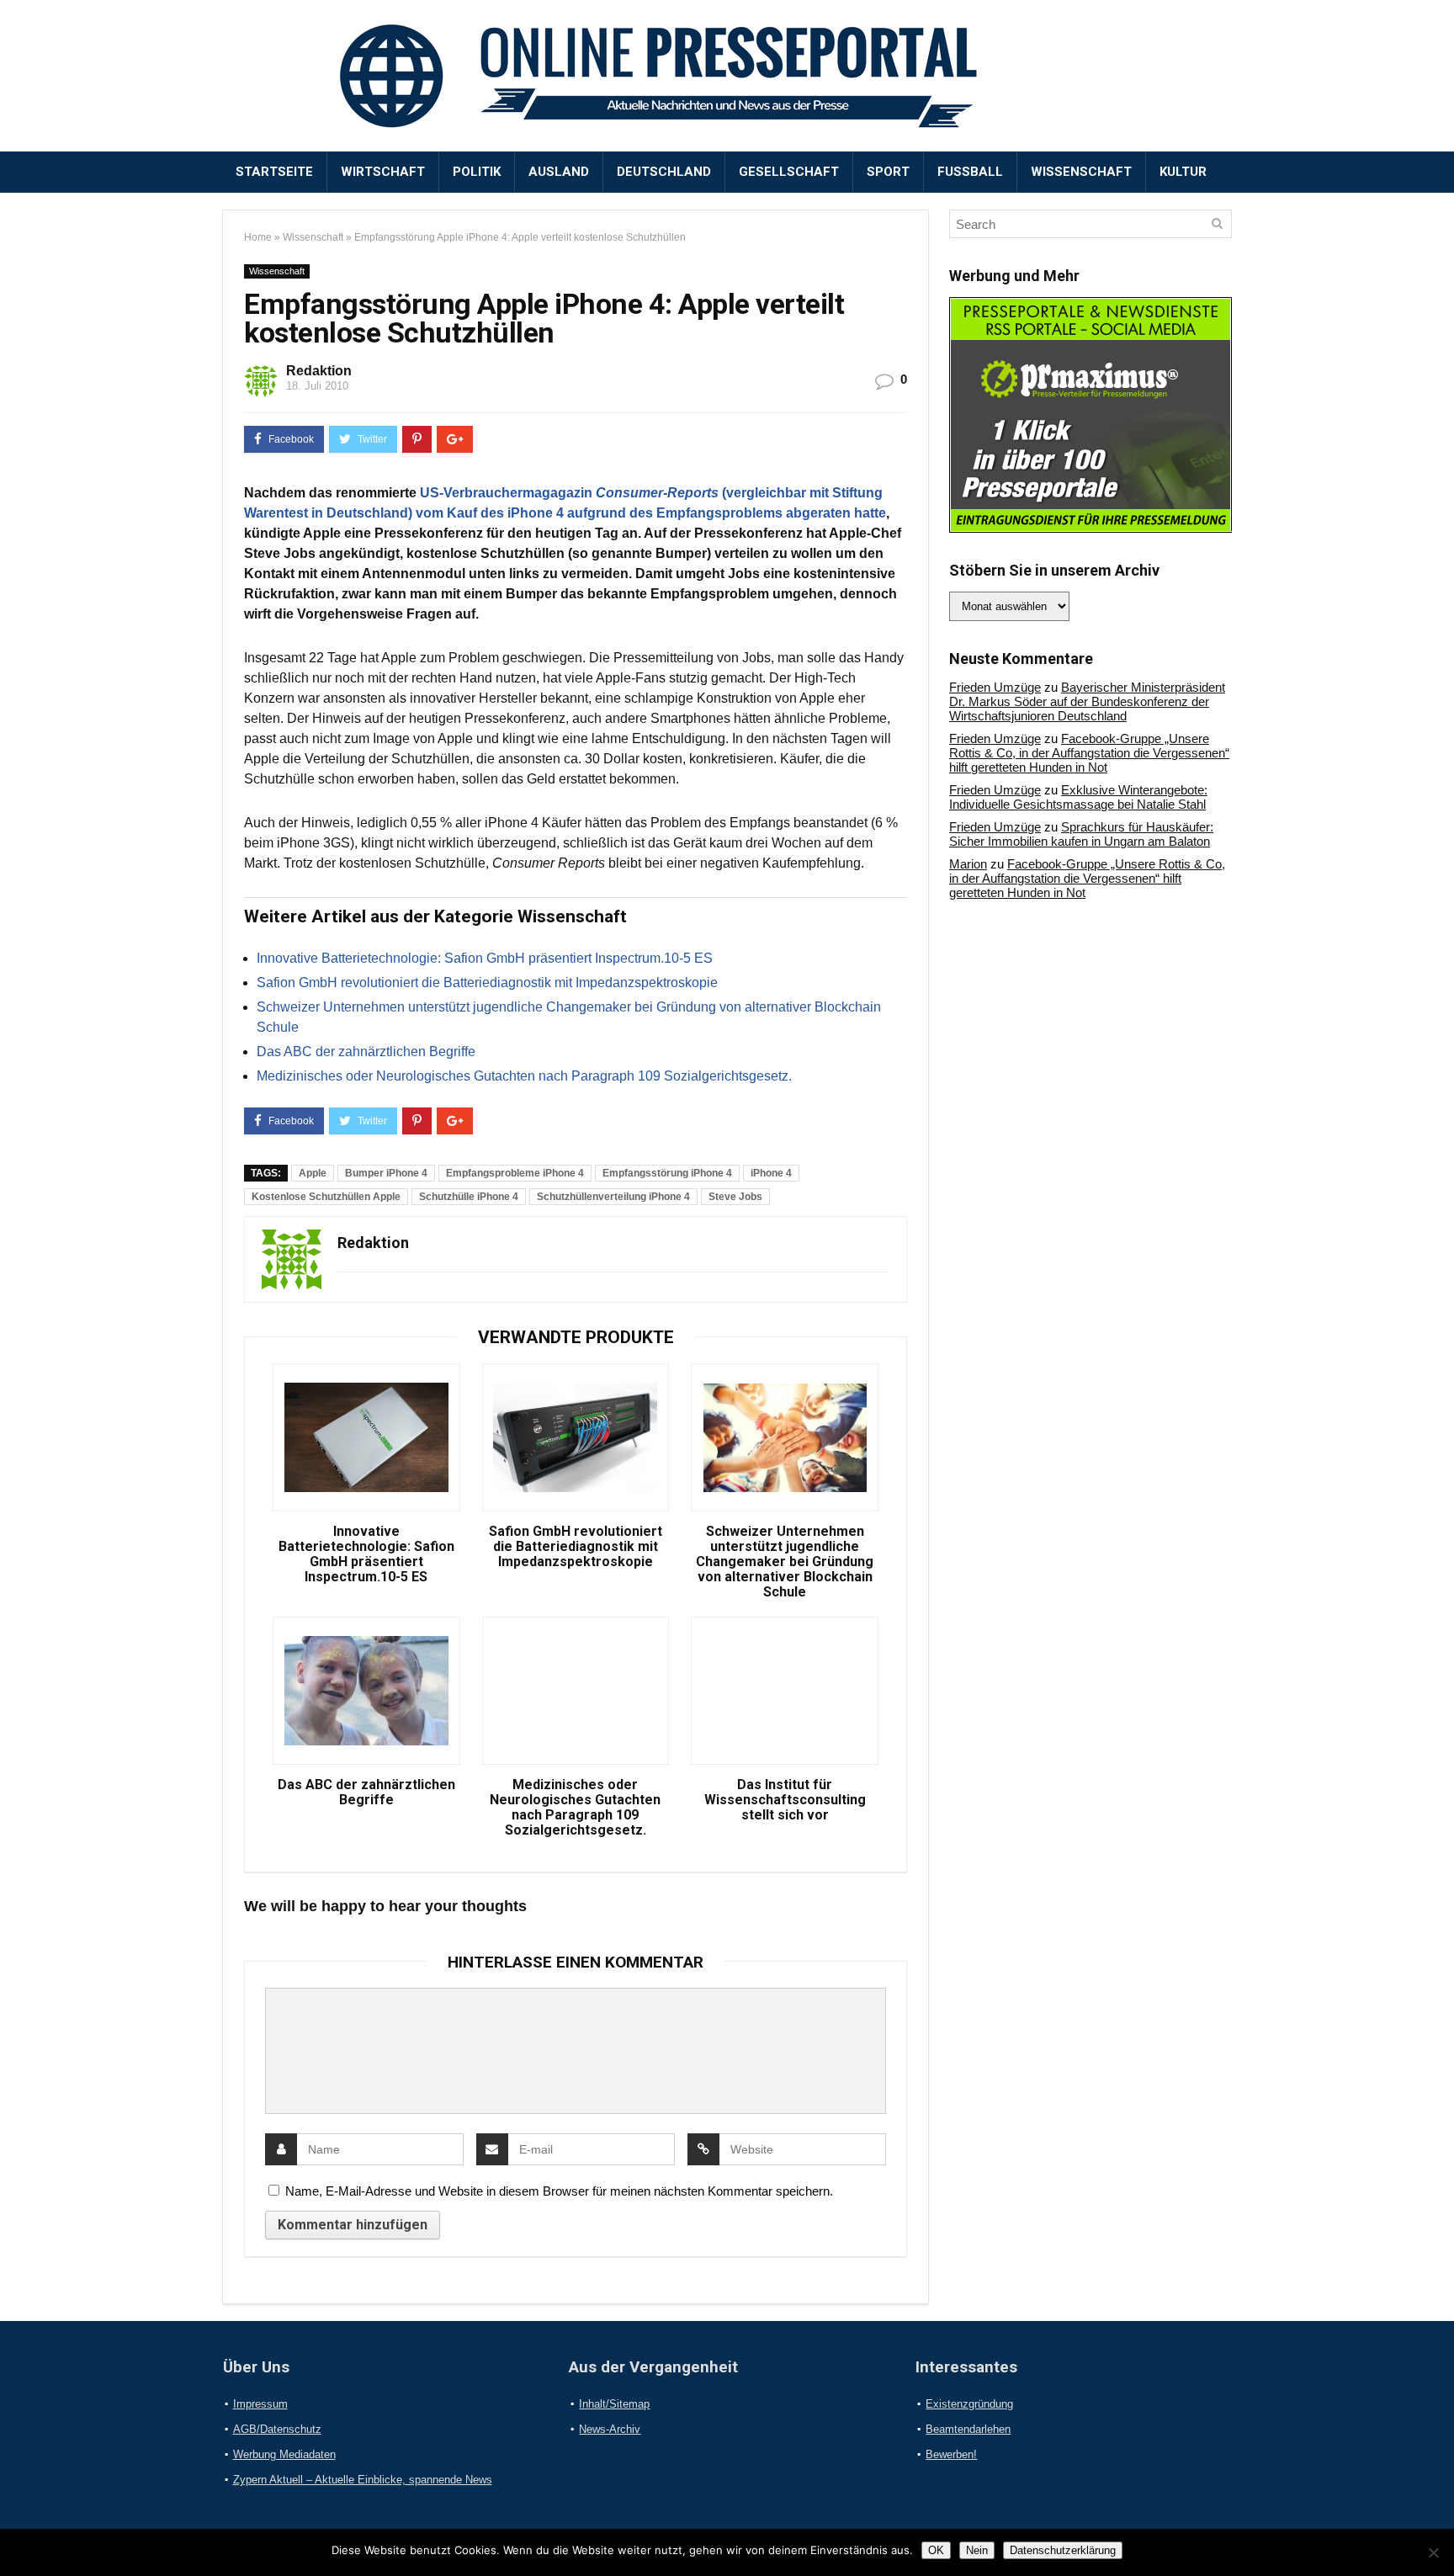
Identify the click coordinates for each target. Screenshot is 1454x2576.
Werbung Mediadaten (284, 2454)
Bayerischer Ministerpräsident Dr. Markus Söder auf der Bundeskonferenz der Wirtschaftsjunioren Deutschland (1087, 701)
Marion (968, 864)
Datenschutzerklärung (1063, 2550)
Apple (313, 1173)
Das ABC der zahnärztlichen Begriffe (366, 1052)
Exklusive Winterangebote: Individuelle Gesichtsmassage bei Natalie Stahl (1078, 797)
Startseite (274, 172)
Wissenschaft (1081, 172)
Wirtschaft (383, 172)
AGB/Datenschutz (277, 2429)
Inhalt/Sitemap (614, 2404)
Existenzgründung (969, 2404)
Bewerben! (951, 2454)
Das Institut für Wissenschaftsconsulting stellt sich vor (785, 1800)
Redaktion (319, 371)
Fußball (970, 172)
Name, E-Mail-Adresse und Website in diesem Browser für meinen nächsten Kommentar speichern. (559, 2191)
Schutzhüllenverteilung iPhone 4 (613, 1197)
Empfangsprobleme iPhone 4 (515, 1173)
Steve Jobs (735, 1197)
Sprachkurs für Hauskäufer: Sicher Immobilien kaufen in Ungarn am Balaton (1081, 834)
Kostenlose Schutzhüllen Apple (326, 1197)
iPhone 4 (771, 1173)
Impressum (260, 2404)
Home (258, 237)
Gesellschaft (789, 172)
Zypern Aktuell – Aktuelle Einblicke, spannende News (363, 2480)
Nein (977, 2550)
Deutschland (664, 172)
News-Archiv (610, 2429)
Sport (888, 172)
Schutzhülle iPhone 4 (469, 1197)
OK (936, 2550)
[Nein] (1433, 2552)
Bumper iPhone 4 (386, 1173)
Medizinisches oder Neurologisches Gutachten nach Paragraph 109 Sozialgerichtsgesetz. (524, 1076)
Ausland (559, 172)
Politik (477, 172)
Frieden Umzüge (995, 687)
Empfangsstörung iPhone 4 (667, 1173)
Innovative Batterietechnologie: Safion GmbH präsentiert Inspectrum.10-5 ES (485, 958)
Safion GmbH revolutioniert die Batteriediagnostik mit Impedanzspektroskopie (487, 983)
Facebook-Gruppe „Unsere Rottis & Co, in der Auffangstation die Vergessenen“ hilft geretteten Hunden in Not (1089, 753)
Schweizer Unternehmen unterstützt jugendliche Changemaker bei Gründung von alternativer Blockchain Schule (785, 1562)
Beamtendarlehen (968, 2429)
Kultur (1183, 172)
